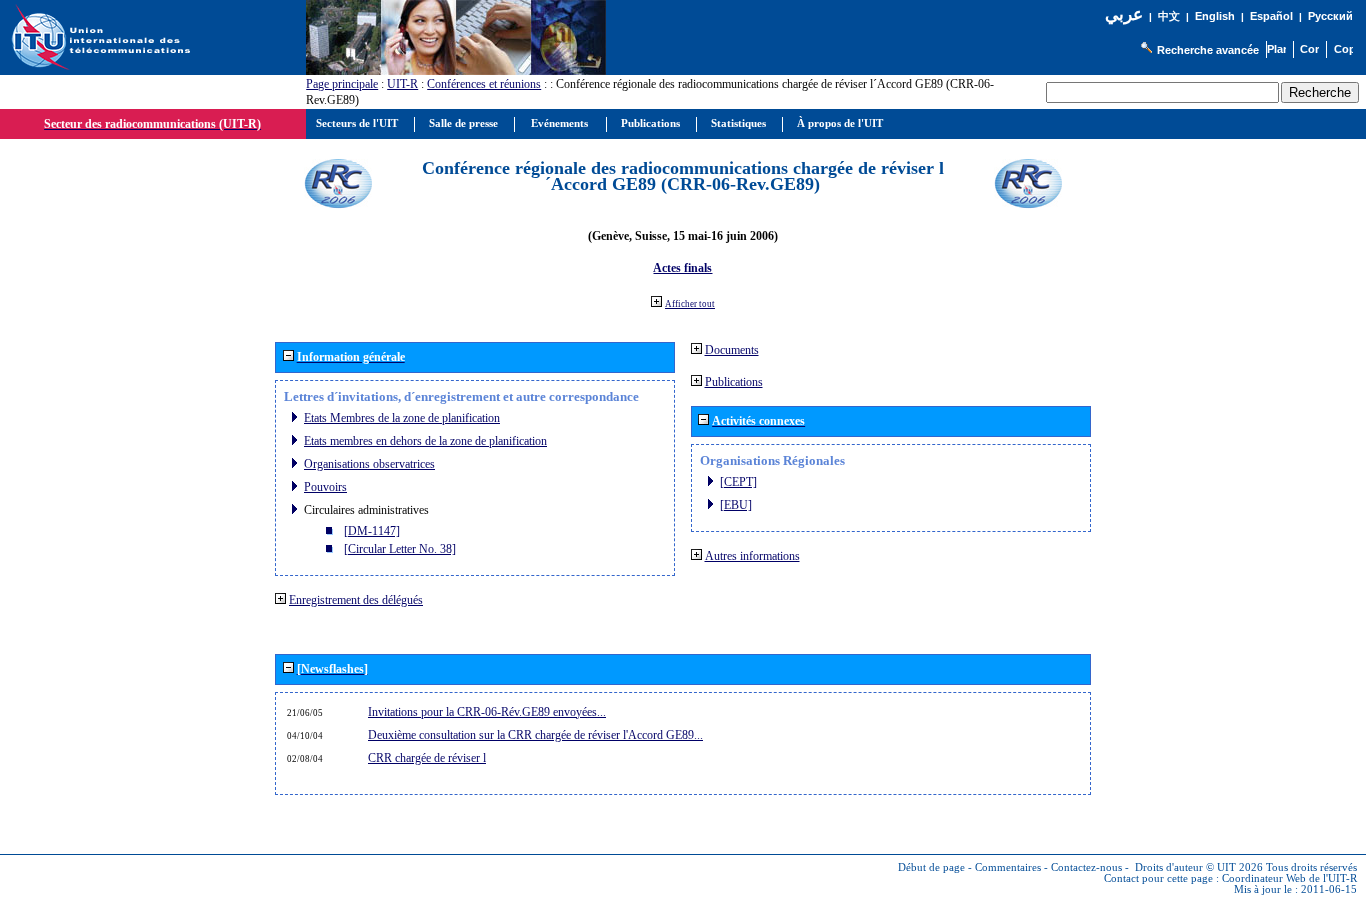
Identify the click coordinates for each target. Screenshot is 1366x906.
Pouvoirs (325, 487)
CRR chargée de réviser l (427, 758)
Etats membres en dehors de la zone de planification (425, 441)
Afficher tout (690, 304)
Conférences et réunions (484, 84)
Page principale (342, 84)
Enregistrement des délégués (356, 600)
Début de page (931, 867)
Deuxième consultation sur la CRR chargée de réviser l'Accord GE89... (535, 735)
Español (1271, 16)
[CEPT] (738, 482)
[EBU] (736, 505)
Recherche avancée (1208, 50)
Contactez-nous (1086, 867)
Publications (734, 382)
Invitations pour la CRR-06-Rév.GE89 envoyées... (487, 712)
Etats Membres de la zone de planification (402, 418)
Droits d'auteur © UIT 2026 (1199, 867)
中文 (1169, 16)
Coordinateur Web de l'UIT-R (1289, 878)
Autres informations (752, 556)
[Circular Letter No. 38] (400, 549)
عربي (1124, 14)
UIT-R (402, 84)
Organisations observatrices (369, 464)
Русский (1330, 16)
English (1215, 16)
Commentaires (1008, 867)
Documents (732, 350)
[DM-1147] (372, 531)
